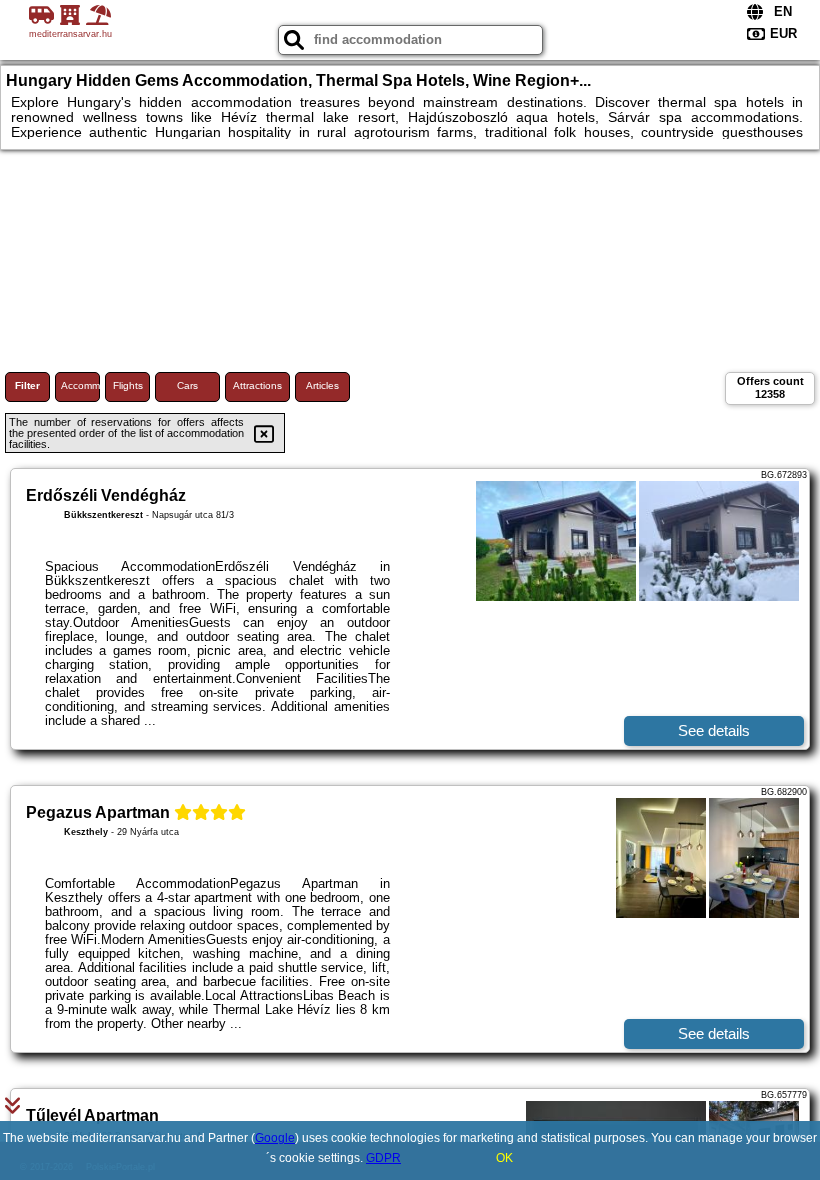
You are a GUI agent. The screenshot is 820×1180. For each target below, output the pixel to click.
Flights (128, 385)
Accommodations (80, 385)
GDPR (383, 1158)
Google (275, 1138)
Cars (187, 385)
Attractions (257, 385)
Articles (322, 385)
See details (714, 730)
